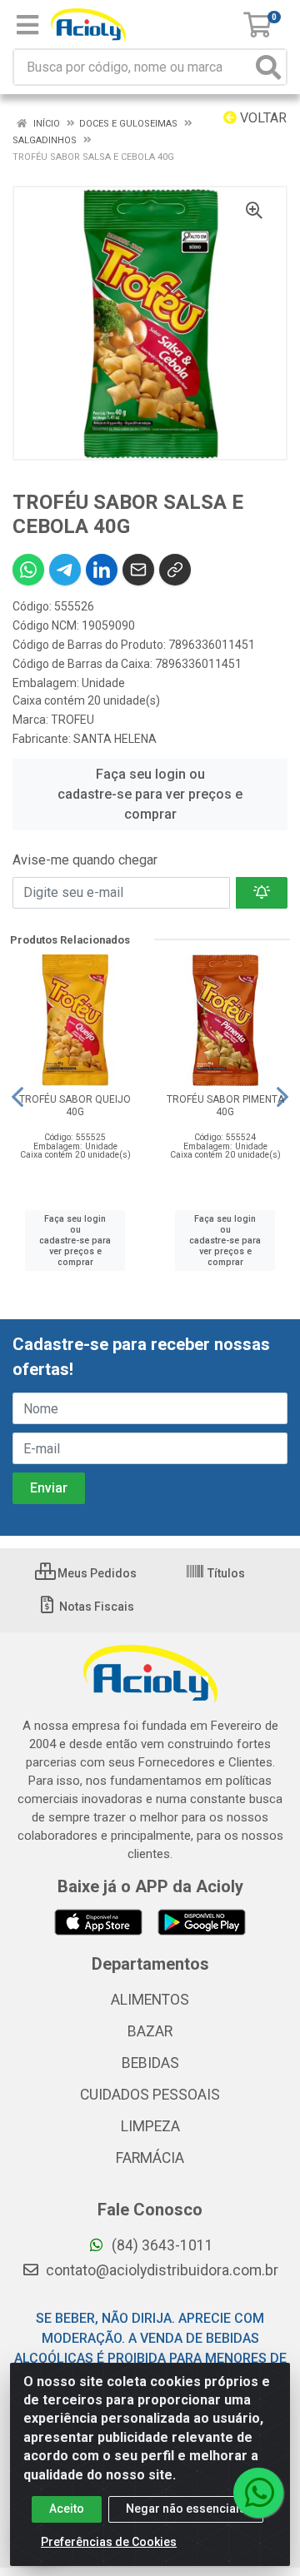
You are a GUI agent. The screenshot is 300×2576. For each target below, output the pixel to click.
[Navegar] (17, 1097)
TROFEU (72, 720)
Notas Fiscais (95, 1607)
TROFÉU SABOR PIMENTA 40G (225, 1106)
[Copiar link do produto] (175, 570)
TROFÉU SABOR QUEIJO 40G (75, 1106)
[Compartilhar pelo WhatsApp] (28, 570)
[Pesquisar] (268, 67)
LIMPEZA (150, 2126)
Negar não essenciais (186, 2509)
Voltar (262, 118)
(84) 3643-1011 (161, 2245)
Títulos (225, 1573)
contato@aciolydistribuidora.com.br (160, 2270)
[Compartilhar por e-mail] (138, 570)
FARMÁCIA (150, 2158)
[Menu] (27, 25)
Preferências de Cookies (109, 2542)
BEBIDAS (150, 2063)
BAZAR (150, 2031)
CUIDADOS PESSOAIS (150, 2095)
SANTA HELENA (115, 739)
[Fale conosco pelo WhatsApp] (258, 2493)
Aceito (67, 2509)
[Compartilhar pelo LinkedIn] (102, 570)
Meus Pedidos (96, 1573)
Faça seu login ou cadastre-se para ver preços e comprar (150, 794)
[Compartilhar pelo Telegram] (65, 570)
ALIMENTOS (150, 2000)
